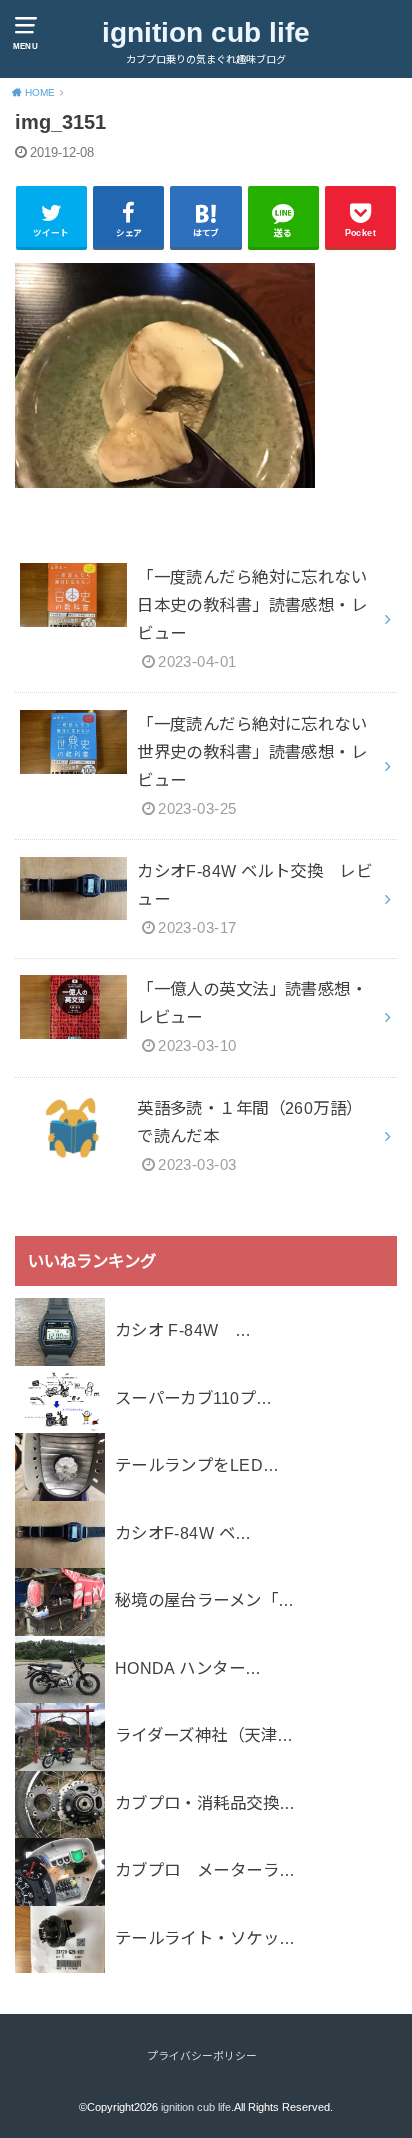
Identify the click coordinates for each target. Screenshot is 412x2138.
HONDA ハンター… (188, 1668)
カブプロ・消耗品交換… (205, 1803)
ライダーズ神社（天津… (204, 1735)
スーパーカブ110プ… (194, 1398)
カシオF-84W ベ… (183, 1533)
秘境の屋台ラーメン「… (205, 1600)
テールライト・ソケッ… (205, 1938)
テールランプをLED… (197, 1465)
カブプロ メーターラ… (205, 1870)
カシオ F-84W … (183, 1330)
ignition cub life (206, 32)
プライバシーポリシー (202, 2056)
